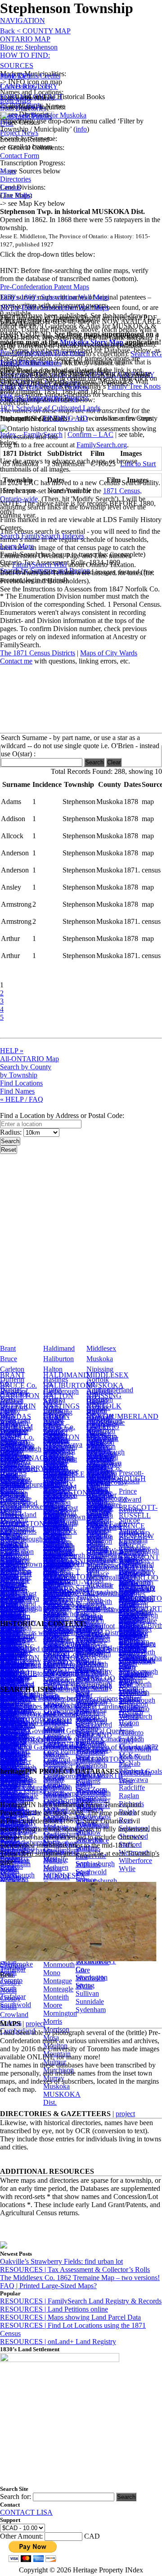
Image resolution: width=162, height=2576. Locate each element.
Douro (96, 1543)
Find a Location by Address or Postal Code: (62, 1115)
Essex (8, 1421)
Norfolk (98, 1379)
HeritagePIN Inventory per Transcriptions (59, 1698)
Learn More (17, 546)
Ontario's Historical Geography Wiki (52, 1673)
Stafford (130, 1844)
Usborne (88, 1609)
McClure (56, 1754)
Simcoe (129, 1520)
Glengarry (14, 1442)
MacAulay (58, 1567)
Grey (7, 1452)
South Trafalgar (13, 1992)
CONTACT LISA (26, 2512)
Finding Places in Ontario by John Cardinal (61, 1706)
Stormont (132, 1530)
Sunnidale (90, 2001)
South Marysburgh (17, 1871)
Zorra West (91, 1721)
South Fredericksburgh (23, 1838)
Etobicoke (133, 1627)
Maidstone (58, 1583)
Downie (98, 1484)
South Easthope (13, 1790)
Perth (94, 1442)
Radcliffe (132, 1788)
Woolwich (90, 1978)
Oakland (12, 1609)
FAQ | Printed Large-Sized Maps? (48, 2286)
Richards (131, 1804)
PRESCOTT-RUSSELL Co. (138, 1515)
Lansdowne (60, 1614)
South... (11, 1613)
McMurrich (59, 1810)
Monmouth (59, 1965)
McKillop (57, 1794)
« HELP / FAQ (22, 1099)
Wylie (127, 1869)
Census (10, 187)
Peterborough (106, 1452)
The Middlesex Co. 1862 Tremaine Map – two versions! (80, 2278)
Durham (12, 1400)
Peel (92, 1431)
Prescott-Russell (131, 1477)
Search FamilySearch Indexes (42, 536)
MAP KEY (16, 76)
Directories (16, 179)
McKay (54, 1778)
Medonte (56, 1827)
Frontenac (14, 1431)
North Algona (11, 1592)
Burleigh (99, 1519)
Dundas (11, 1390)
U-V (82, 1582)
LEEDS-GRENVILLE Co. (64, 1474)
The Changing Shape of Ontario (46, 1665)
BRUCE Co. (18, 1385)
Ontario (97, 1400)
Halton (53, 1369)
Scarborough (137, 1700)
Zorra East (90, 1713)
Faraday (55, 1515)
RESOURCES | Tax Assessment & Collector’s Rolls (75, 2269)
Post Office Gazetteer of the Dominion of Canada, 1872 (79, 1747)
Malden (54, 1600)
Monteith (56, 1997)
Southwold (16, 2005)
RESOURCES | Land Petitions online (54, 2309)
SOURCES (17, 66)
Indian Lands (52, 1551)
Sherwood (133, 1836)
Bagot (9, 1526)
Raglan (129, 1796)
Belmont (99, 1511)
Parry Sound (104, 1421)
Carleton (12, 1369)
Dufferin (12, 1379)
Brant (8, 1348)
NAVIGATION (22, 20)
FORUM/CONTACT (31, 97)
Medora (54, 1835)
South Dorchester (16, 1757)
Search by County (26, 1067)
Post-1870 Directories (31, 363)
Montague (58, 1981)
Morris (53, 2021)
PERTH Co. (104, 1468)
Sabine (85, 1588)
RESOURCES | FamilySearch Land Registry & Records (81, 2301)
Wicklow (88, 1832)
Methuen (56, 1867)
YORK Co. (135, 1619)
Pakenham (15, 1619)
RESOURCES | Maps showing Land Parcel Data (70, 2317)
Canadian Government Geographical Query (62, 1731)
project (35, 2024)
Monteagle (58, 1989)
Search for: (16, 2496)
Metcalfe (56, 1859)
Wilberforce (135, 1860)
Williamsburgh (96, 1881)
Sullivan (87, 1993)
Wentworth (135, 1582)
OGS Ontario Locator (31, 1723)
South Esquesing (15, 1822)
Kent (50, 1400)
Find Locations (21, 1083)
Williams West (88, 1869)
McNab (54, 1819)
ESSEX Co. (17, 1447)
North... (11, 1561)
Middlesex (101, 1348)
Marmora (56, 1656)
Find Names (17, 1091)
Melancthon (60, 1843)
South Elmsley (11, 1806)
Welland (130, 1561)
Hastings (56, 1379)
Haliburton (58, 1359)
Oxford (97, 1411)
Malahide (56, 1592)
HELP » (12, 1051)
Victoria (130, 1541)
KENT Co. (59, 1427)
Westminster (93, 1800)
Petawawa (133, 1779)
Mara (51, 1616)
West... (85, 1592)
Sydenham (91, 2010)
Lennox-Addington (58, 1454)
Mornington (60, 2013)
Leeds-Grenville (56, 1435)
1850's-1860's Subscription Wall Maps (54, 297)
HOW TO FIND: (25, 55)
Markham (133, 1692)
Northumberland (110, 1390)
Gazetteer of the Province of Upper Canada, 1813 (70, 1739)
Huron (52, 1390)
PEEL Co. (101, 1458)
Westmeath (91, 1792)
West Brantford (89, 1623)
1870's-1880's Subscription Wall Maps (54, 307)
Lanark (53, 1421)
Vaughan (131, 1708)
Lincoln (54, 1468)
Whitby (86, 1808)
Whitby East (93, 1816)
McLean (55, 1802)
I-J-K (51, 1520)
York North (92, 1664)
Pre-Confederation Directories (43, 352)
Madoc (53, 1575)
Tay (81, 1598)
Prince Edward (130, 1495)
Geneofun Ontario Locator (38, 1715)
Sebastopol (134, 1828)
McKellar (57, 1786)
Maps (8, 171)
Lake (50, 1557)
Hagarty (55, 1536)
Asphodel (100, 1503)
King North (135, 1684)
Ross (126, 1820)
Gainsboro (58, 1526)
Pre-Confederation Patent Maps (45, 287)
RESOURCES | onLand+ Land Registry (58, 2342)
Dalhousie (14, 1547)
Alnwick (99, 1433)
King (126, 1676)
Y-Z (81, 1613)
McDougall (59, 1762)
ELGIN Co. (17, 1437)
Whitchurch (135, 1716)
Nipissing (100, 1369)
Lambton (56, 1411)
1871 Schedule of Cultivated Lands (50, 408)
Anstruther (101, 1495)
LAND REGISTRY (29, 86)
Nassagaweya (20, 1598)
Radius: (12, 1132)
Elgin (8, 1411)
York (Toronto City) (131, 1733)
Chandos (99, 1535)
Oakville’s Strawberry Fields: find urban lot (61, 2261)
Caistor (10, 1536)
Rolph (128, 1812)
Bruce (9, 1359)
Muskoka (100, 1359)
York (126, 1592)
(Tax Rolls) (16, 195)
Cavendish (101, 1527)
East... (9, 1530)
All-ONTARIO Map (29, 1059)
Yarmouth (90, 1640)
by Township (19, 1075)
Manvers (56, 1608)
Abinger (12, 1515)
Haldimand (59, 1348)
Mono (52, 1973)
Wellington (134, 1572)
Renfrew (131, 1510)
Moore (53, 2005)
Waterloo (132, 1551)
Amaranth (133, 1615)
